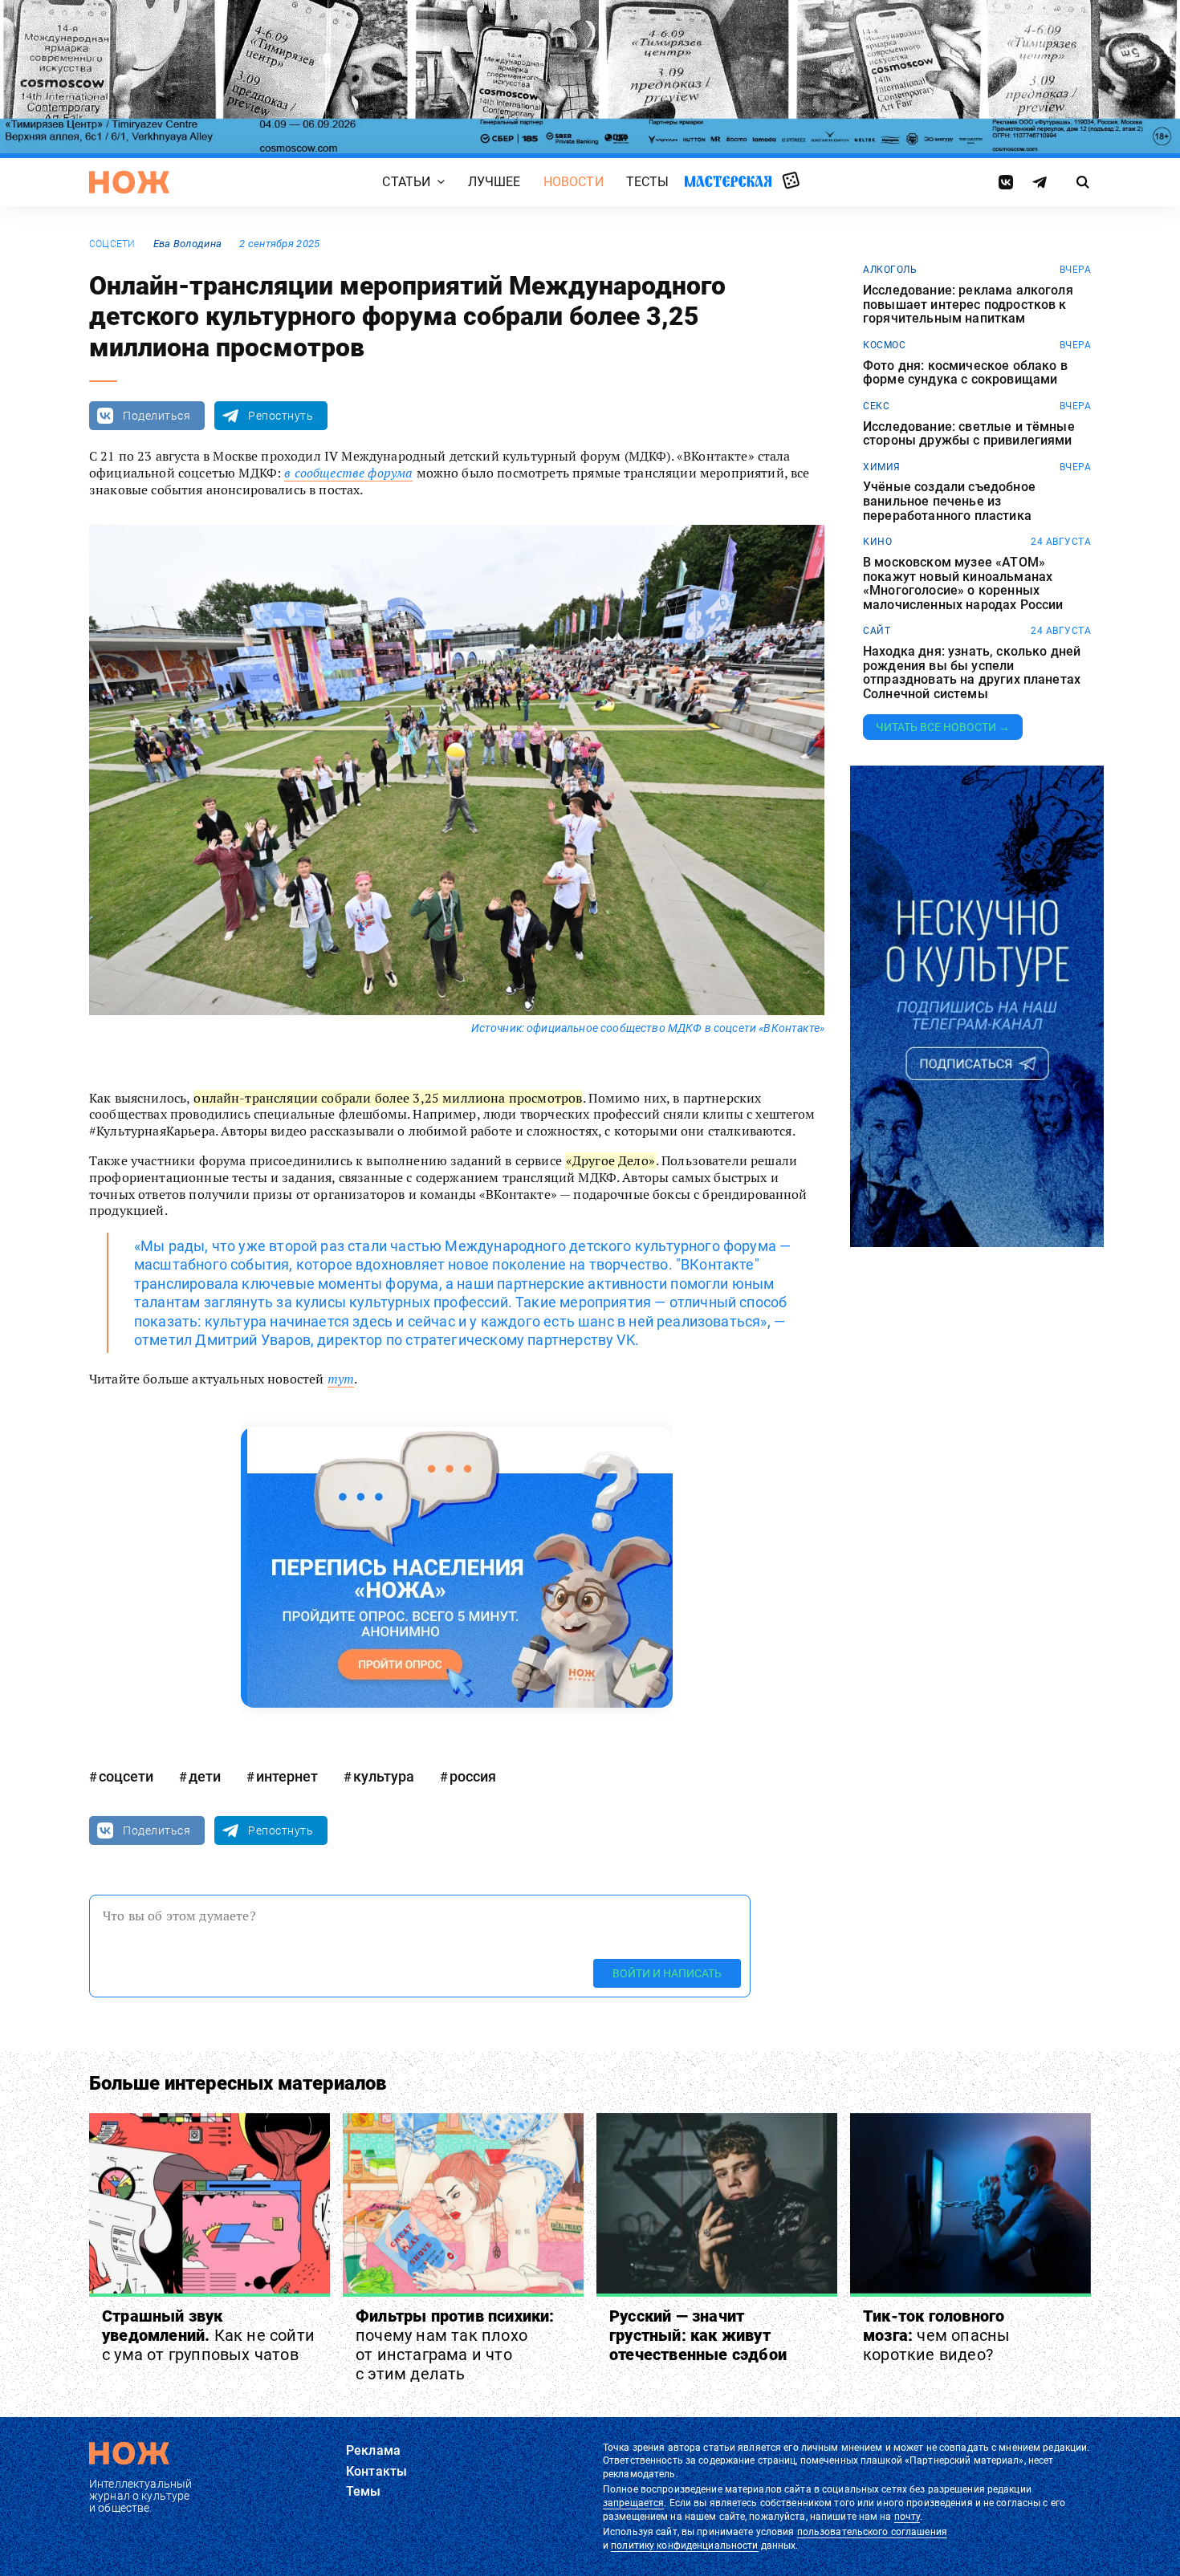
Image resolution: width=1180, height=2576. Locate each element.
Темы (364, 2491)
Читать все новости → (943, 727)
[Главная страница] (129, 182)
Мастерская (728, 181)
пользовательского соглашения (872, 2532)
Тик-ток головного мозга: (936, 2335)
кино (877, 542)
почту (907, 2517)
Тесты (648, 182)
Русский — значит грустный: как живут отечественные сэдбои (698, 2335)
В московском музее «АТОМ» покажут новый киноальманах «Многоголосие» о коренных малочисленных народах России (963, 583)
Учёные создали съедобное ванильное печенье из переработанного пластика (949, 501)
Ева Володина (187, 244)
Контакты (376, 2471)
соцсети (112, 244)
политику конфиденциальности (684, 2546)
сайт (877, 631)
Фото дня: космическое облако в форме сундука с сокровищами (965, 373)
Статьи (406, 182)
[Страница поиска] (1083, 182)
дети (205, 1776)
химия (882, 467)
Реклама (373, 2450)
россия (473, 1776)
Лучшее (494, 182)
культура (384, 1776)
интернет (287, 1776)
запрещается (633, 2503)
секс (876, 406)
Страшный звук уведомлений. (208, 2335)
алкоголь (890, 270)
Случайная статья (791, 181)
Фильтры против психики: (455, 2345)
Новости (574, 182)
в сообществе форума (348, 473)
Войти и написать (667, 1973)
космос (884, 345)
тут (341, 1379)
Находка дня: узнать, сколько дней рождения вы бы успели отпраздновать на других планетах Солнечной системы (972, 672)
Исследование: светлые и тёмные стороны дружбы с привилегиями (969, 434)
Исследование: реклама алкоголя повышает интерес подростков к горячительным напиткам (968, 305)
